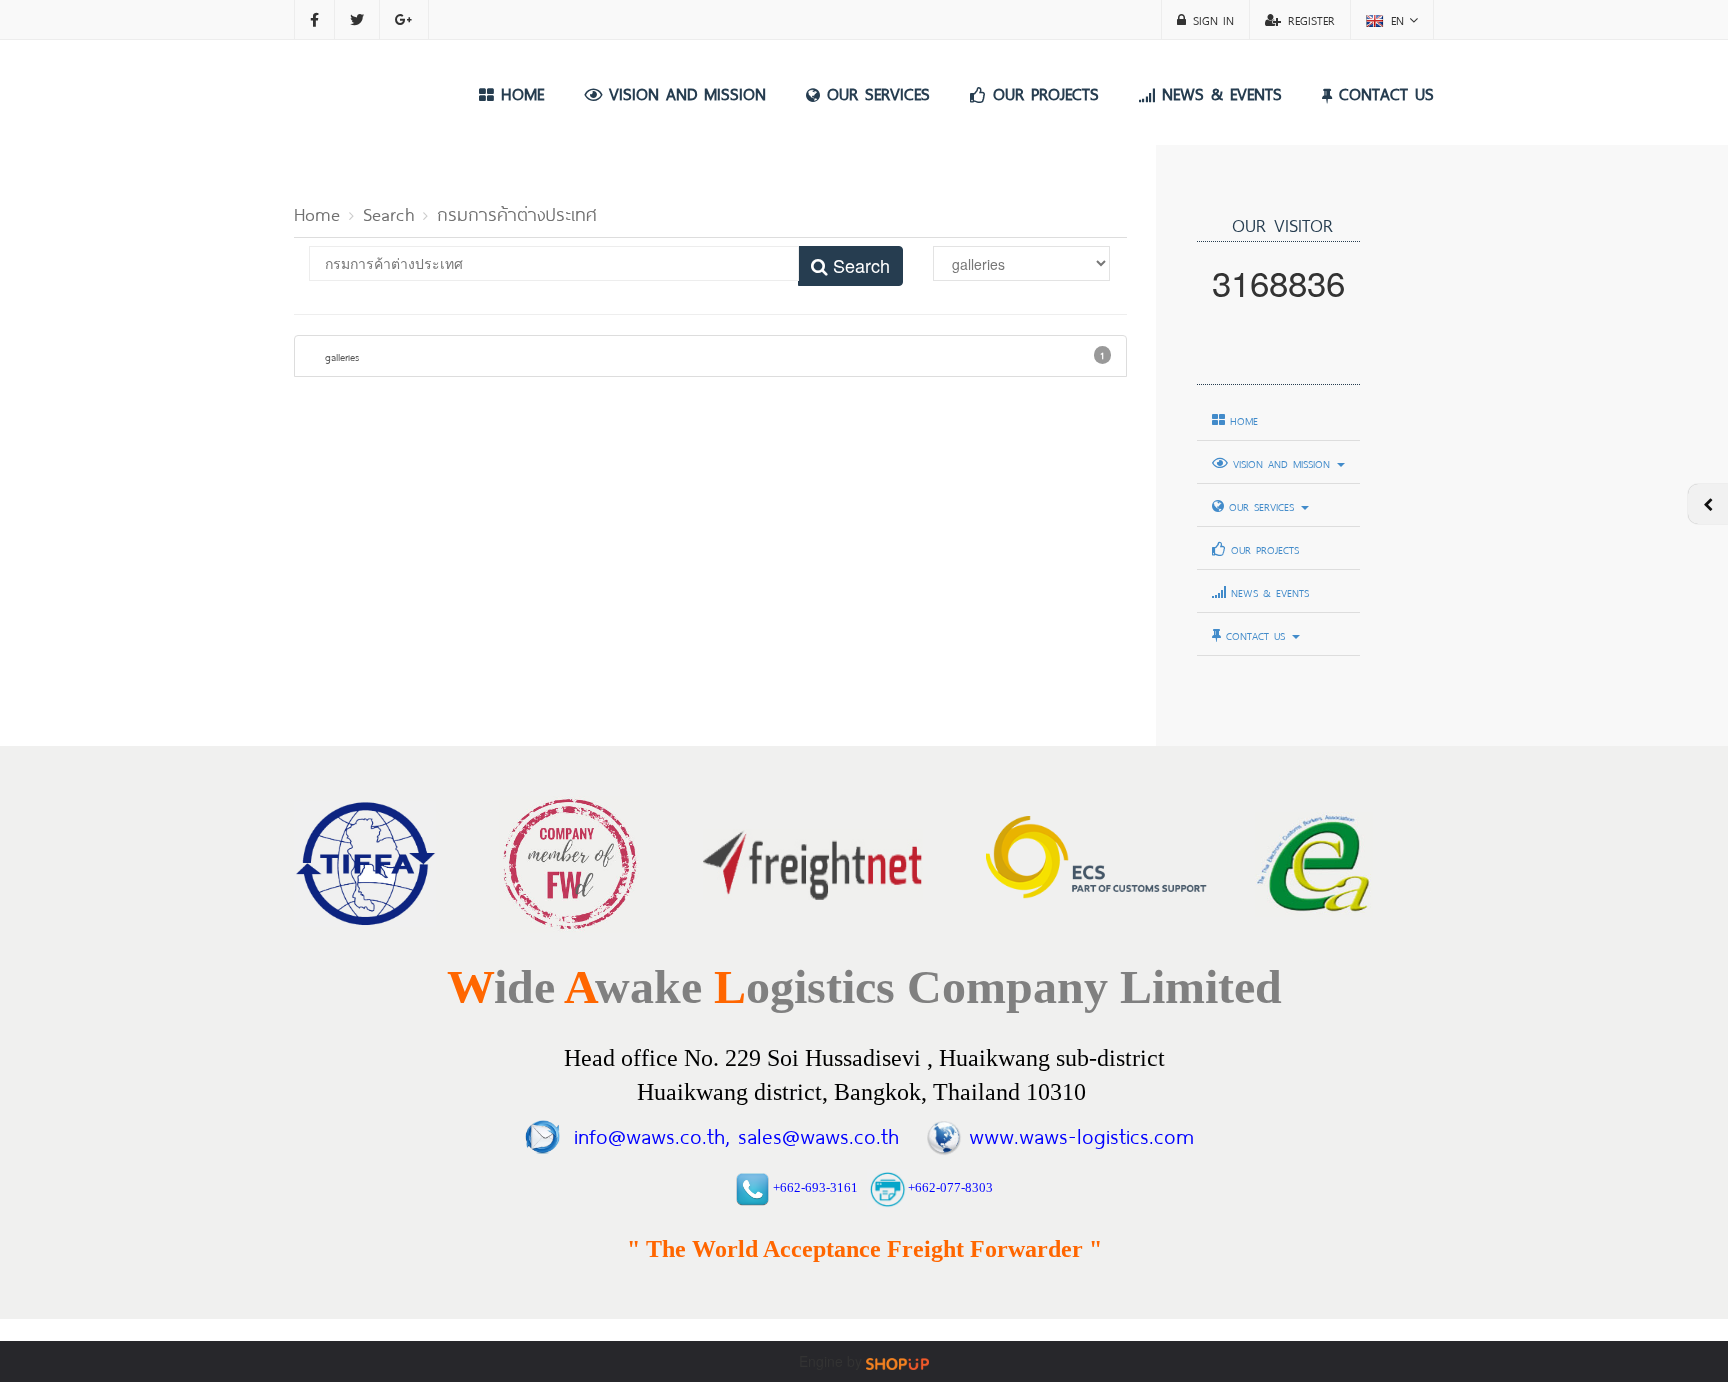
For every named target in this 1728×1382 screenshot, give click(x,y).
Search (388, 212)
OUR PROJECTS (1042, 92)
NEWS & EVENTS (1218, 92)
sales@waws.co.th (814, 1133)
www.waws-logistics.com (1081, 1133)
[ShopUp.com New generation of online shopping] (897, 1362)
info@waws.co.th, (651, 1133)
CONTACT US (1383, 92)
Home (317, 212)
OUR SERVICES (875, 92)
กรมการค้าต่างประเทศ (517, 212)
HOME (519, 92)
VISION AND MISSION (684, 92)
